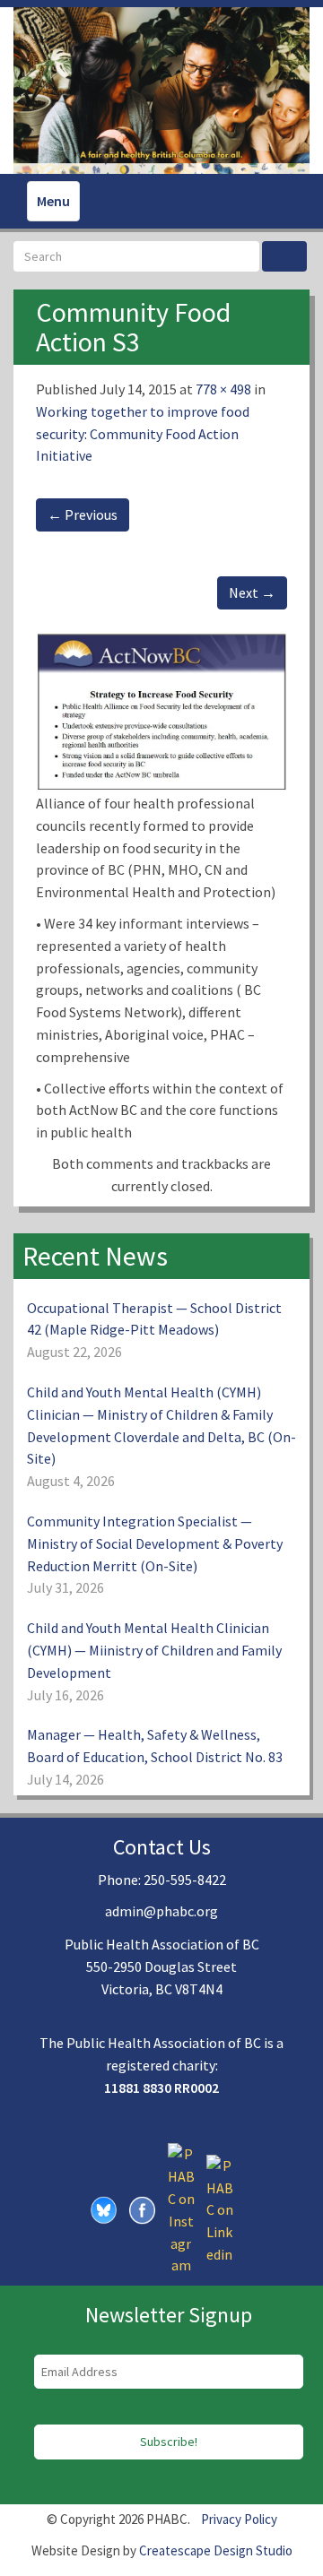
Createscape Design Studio (216, 2550)
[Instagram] (181, 2209)
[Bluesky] (104, 2209)
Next (252, 592)
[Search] (284, 256)
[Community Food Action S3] (161, 710)
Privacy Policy (239, 2519)
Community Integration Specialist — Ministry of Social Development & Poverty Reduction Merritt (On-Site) (155, 1543)
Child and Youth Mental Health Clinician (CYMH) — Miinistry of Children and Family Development (154, 1650)
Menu (53, 201)
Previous (83, 514)
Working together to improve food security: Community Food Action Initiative (143, 434)
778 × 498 (223, 389)
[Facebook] (143, 2209)
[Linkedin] (220, 2209)
